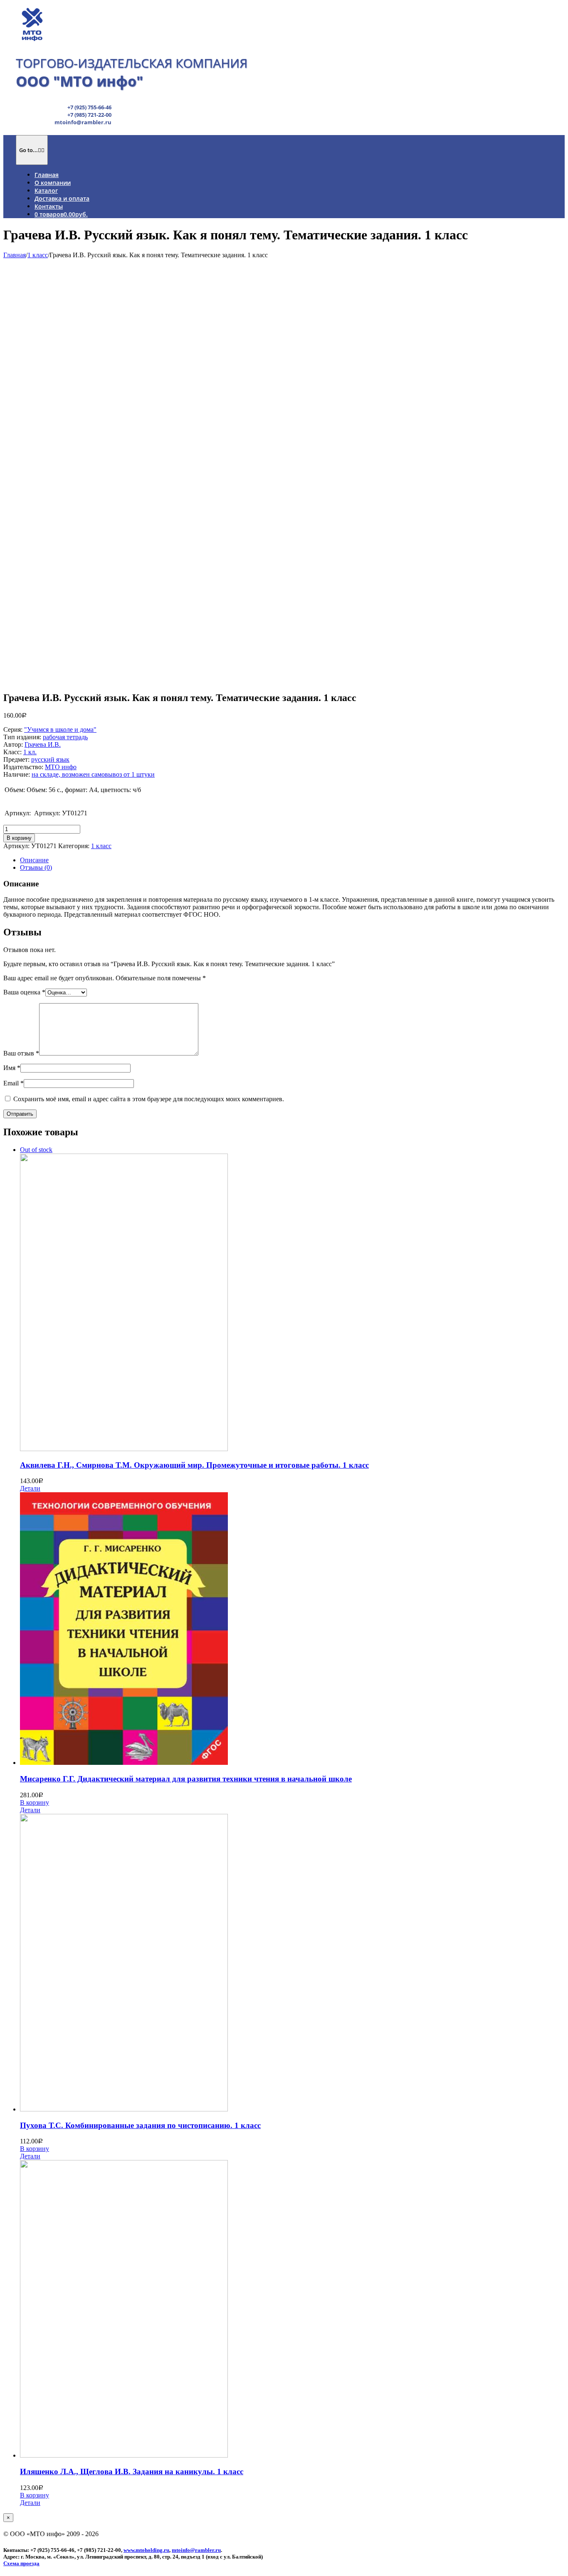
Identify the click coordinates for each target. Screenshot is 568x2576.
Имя (12, 1068)
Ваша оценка (24, 992)
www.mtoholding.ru (146, 2550)
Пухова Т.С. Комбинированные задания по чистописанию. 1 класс (140, 2125)
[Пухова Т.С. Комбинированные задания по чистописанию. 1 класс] (292, 1963)
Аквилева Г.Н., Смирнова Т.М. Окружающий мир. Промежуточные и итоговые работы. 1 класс (194, 1465)
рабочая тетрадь (65, 737)
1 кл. (30, 752)
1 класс (101, 846)
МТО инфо (61, 767)
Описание (34, 860)
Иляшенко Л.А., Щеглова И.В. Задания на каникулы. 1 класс (132, 2471)
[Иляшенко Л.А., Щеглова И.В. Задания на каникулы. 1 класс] (292, 2310)
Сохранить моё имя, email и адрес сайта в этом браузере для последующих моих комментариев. (149, 1099)
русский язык (50, 759)
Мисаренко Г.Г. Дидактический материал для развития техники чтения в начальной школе (186, 1779)
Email (14, 1083)
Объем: (15, 790)
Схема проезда (21, 2563)
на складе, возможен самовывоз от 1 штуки (93, 774)
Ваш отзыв (21, 1053)
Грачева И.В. (43, 744)
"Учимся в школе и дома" (60, 729)
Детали (30, 1488)
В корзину (19, 838)
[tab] (292, 860)
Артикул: (19, 813)
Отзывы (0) (36, 867)
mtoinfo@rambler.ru (196, 2550)
